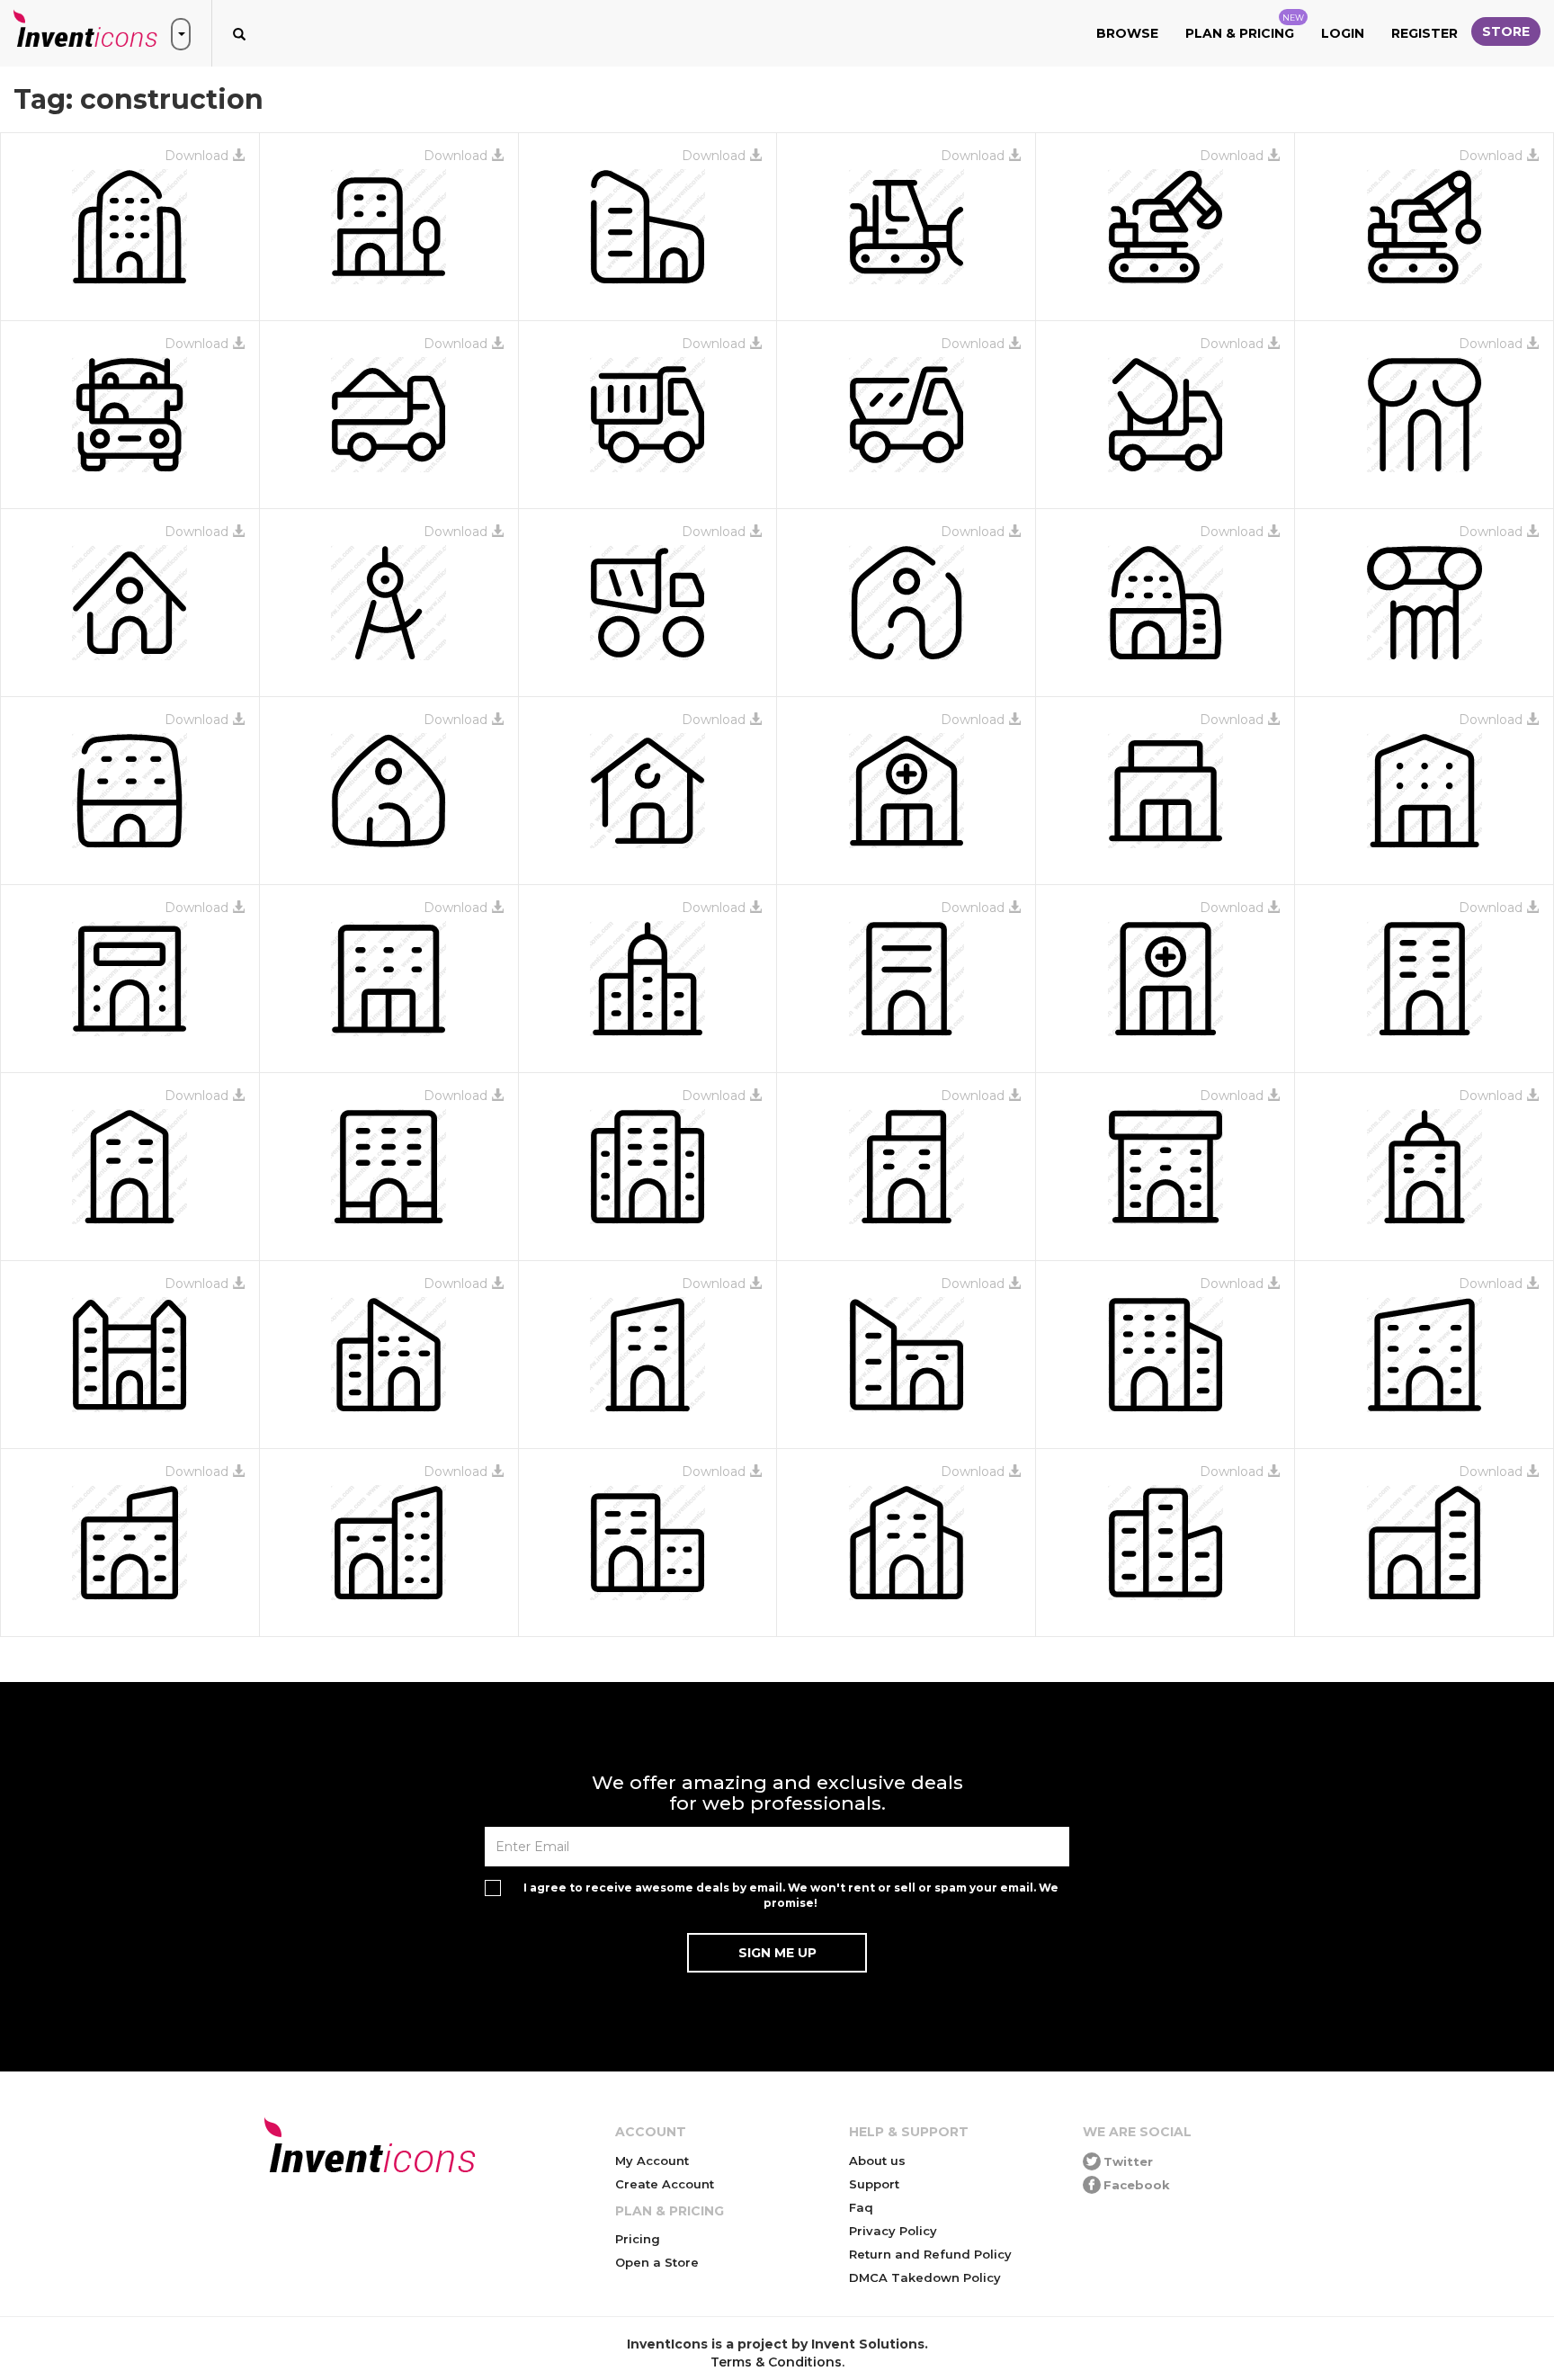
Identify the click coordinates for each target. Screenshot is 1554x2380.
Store (1506, 31)
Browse (1127, 33)
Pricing (638, 2239)
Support (874, 2184)
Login (1343, 33)
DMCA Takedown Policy (925, 2277)
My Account (652, 2161)
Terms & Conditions (776, 2362)
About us (877, 2161)
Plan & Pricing (1245, 27)
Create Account (665, 2184)
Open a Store (657, 2262)
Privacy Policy (893, 2231)
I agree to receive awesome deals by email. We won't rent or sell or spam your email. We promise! (791, 1895)
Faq (861, 2207)
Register (1424, 33)
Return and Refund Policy (930, 2254)
